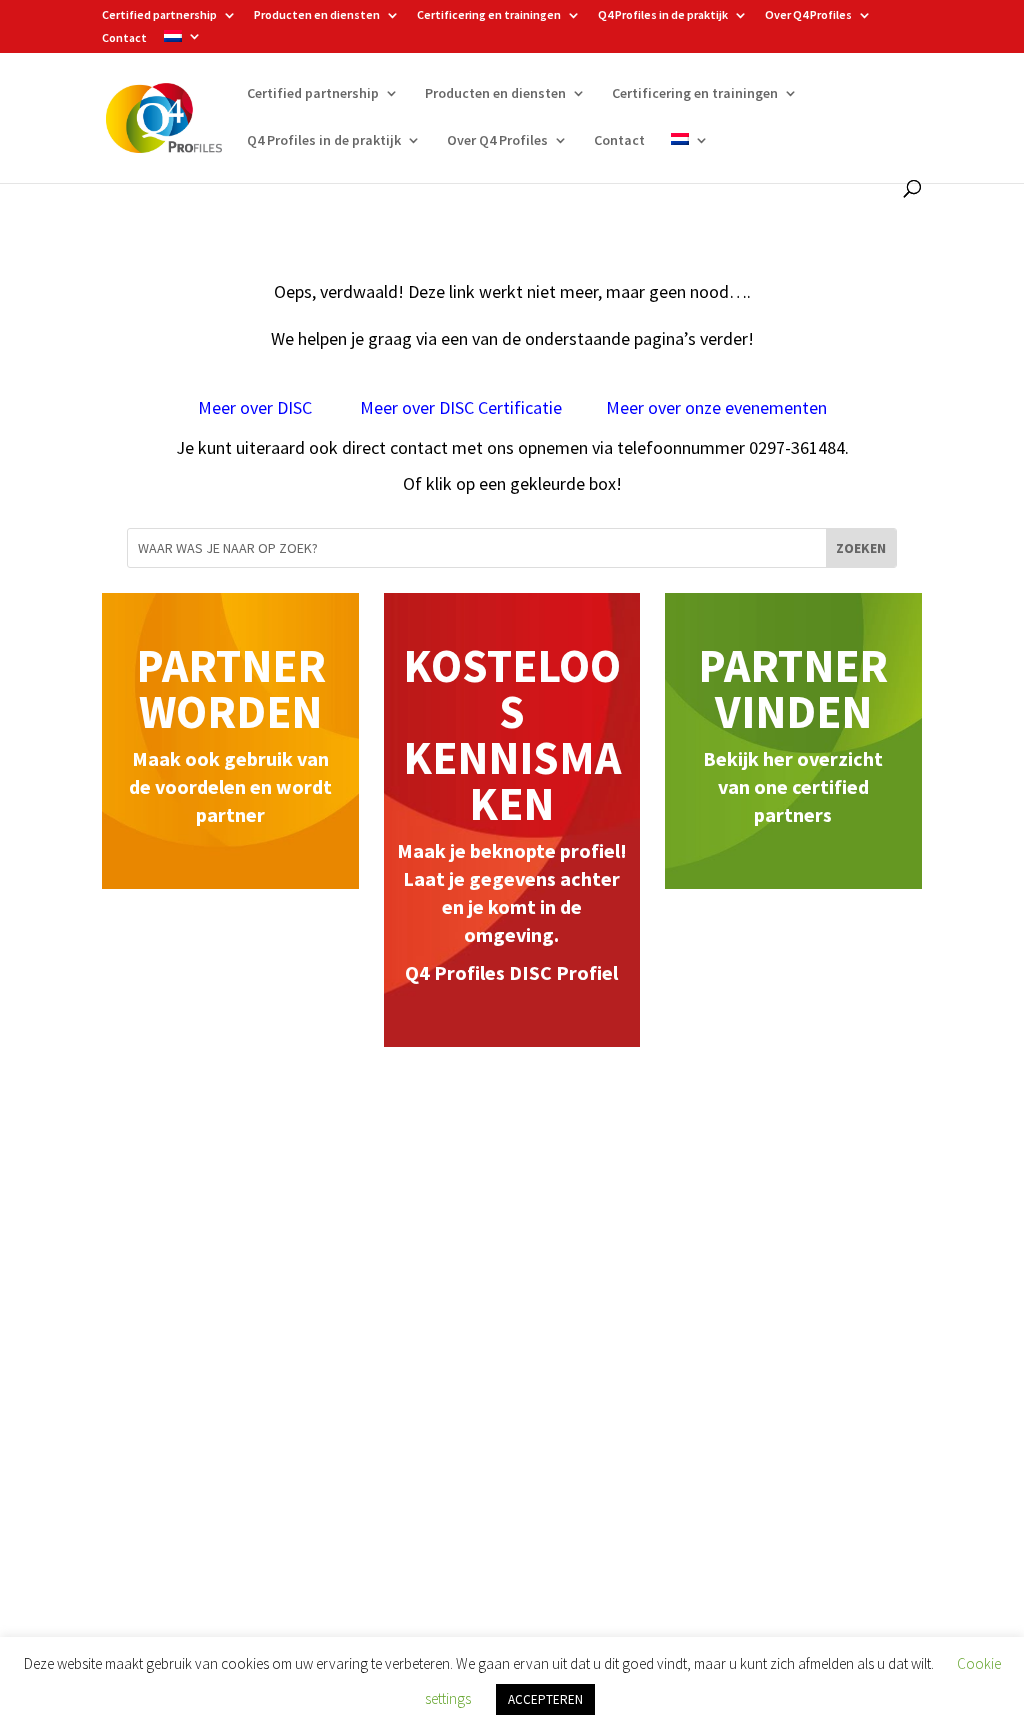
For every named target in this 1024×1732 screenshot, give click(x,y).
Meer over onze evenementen (716, 407)
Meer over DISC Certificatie (461, 407)
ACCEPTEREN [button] (545, 1699)
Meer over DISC (257, 407)
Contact (124, 38)
